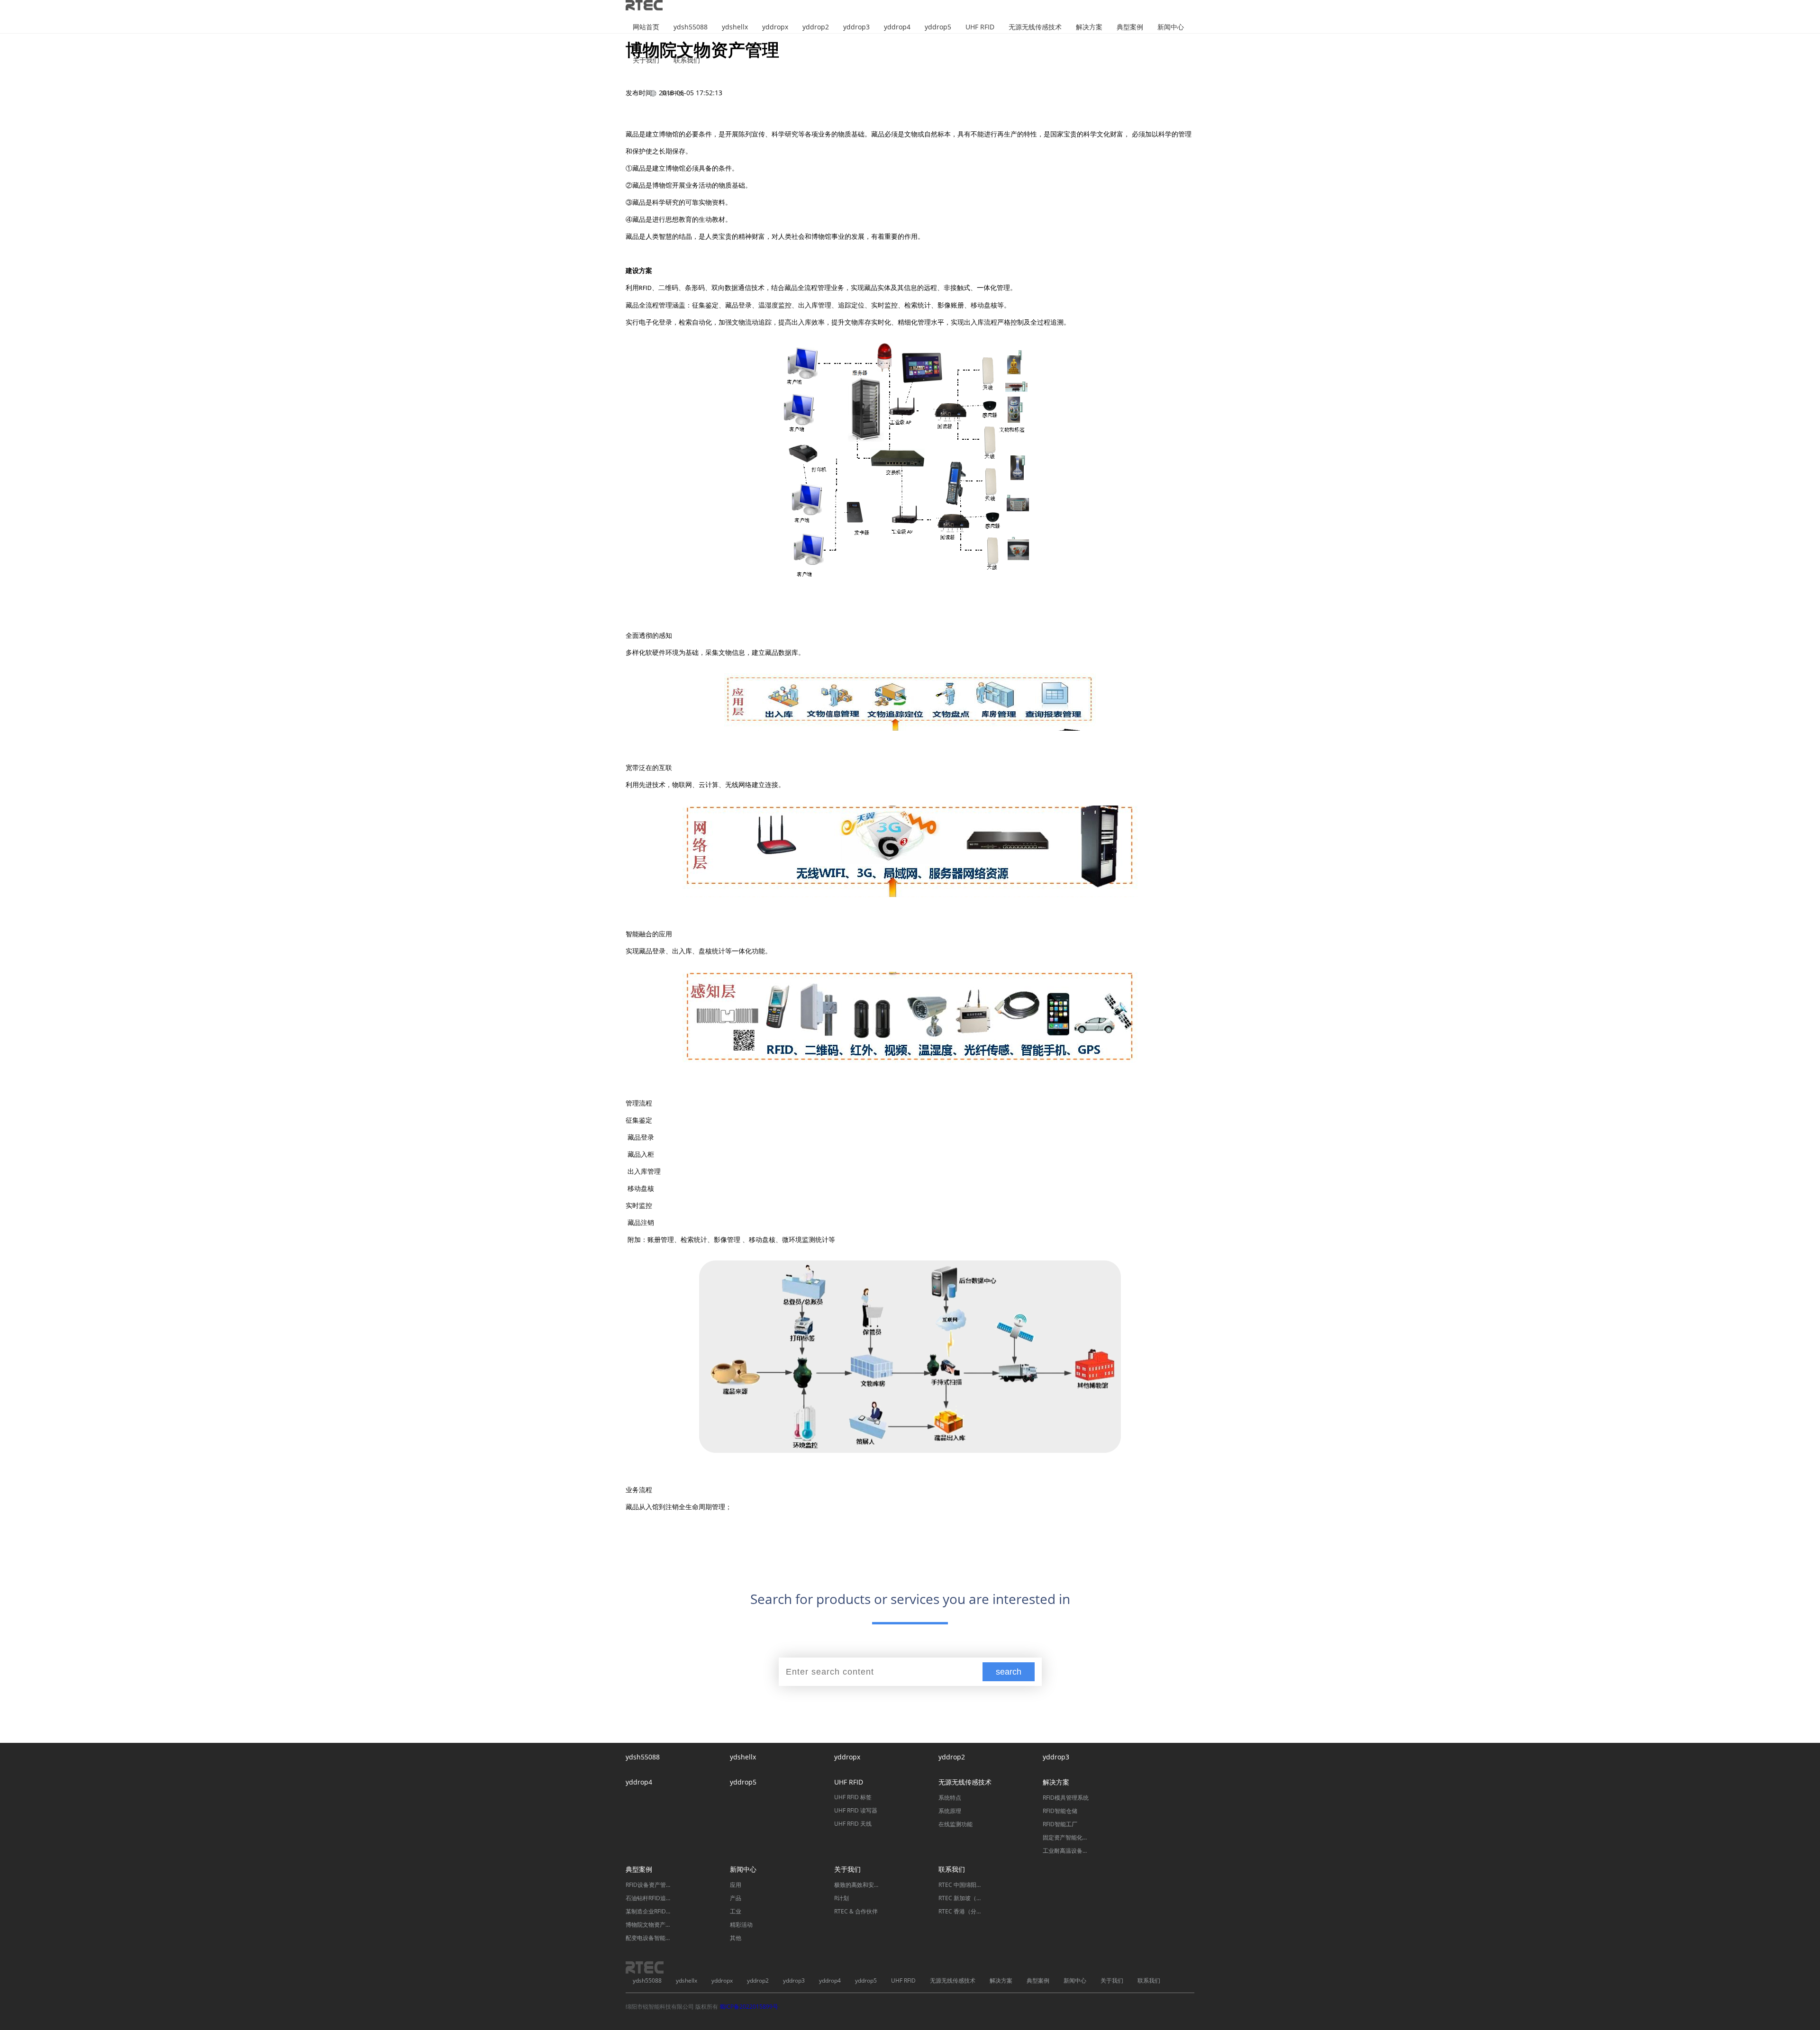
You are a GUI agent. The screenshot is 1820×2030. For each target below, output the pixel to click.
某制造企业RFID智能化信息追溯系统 (649, 1911)
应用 (736, 1885)
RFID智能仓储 (1060, 1811)
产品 (736, 1898)
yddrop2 (816, 27)
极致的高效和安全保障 (858, 1885)
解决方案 (1089, 27)
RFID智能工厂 (1060, 1824)
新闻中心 (1171, 27)
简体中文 (673, 93)
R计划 (842, 1898)
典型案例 (1130, 27)
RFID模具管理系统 (1066, 1798)
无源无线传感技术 (1035, 27)
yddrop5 (938, 27)
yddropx (775, 27)
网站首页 (646, 27)
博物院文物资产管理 (649, 1925)
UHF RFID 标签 (853, 1797)
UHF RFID (980, 27)
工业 (736, 1911)
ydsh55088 (691, 27)
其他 (736, 1938)
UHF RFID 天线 (853, 1824)
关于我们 (646, 60)
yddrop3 (856, 27)
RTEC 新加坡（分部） (962, 1898)
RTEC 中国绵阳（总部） (962, 1885)
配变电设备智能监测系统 (649, 1938)
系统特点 (950, 1798)
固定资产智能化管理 (1066, 1837)
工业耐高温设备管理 (1066, 1851)
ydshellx (735, 27)
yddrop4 (897, 27)
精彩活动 (741, 1925)
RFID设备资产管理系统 (649, 1885)
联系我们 (687, 60)
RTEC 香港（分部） (962, 1911)
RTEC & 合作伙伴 (856, 1911)
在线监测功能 (955, 1824)
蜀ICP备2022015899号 (749, 2007)
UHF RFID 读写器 (856, 1810)
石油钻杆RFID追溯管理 (649, 1898)
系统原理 (950, 1811)
